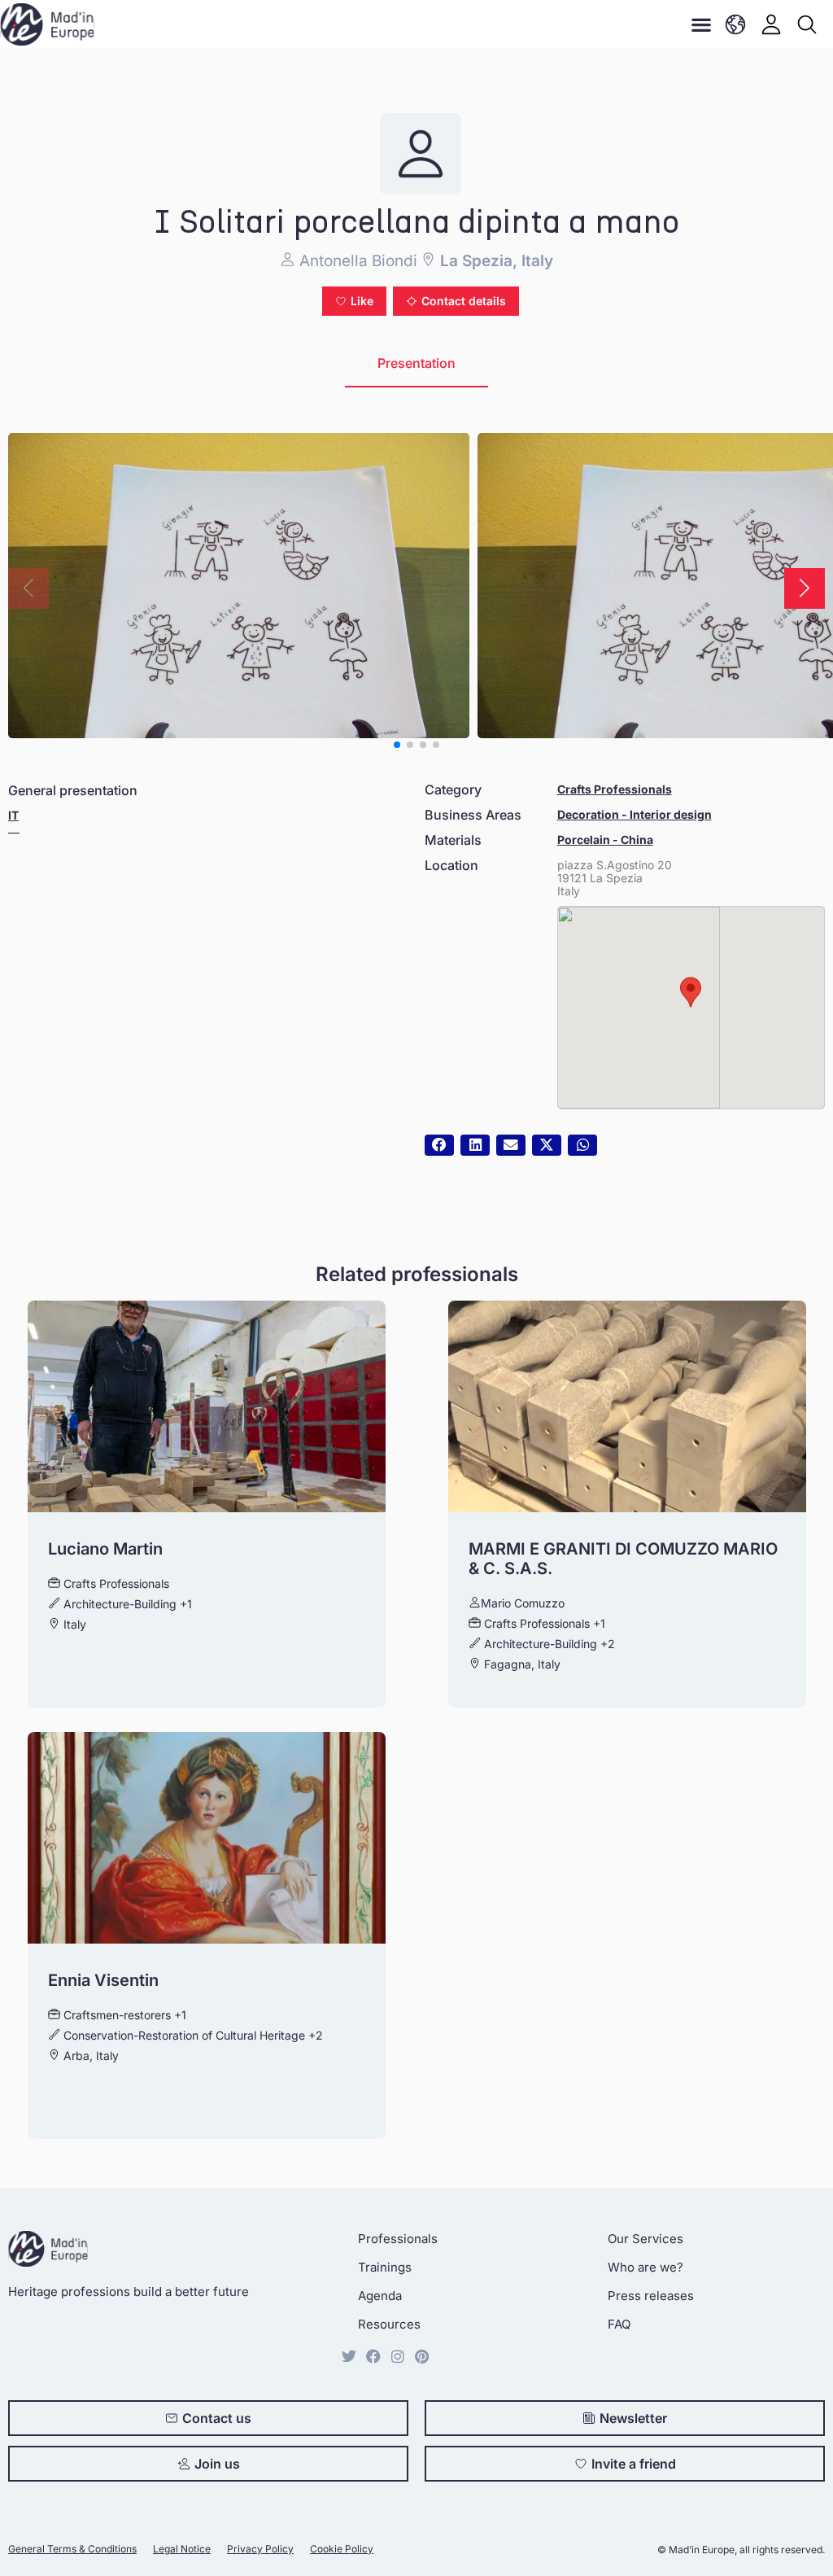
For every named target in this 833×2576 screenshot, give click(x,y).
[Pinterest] (422, 2356)
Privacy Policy (260, 2549)
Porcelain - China (605, 840)
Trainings (385, 2267)
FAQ (619, 2324)
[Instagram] (398, 2356)
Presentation (416, 363)
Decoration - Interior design (635, 814)
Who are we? (645, 2267)
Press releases (651, 2296)
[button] (702, 24)
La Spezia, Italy (495, 261)
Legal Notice (182, 2549)
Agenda (380, 2296)
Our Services (645, 2239)
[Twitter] (349, 2356)
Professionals (398, 2239)
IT (13, 815)
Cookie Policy (342, 2549)
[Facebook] (373, 2356)
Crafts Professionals (615, 789)
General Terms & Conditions (72, 2549)
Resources (389, 2324)
